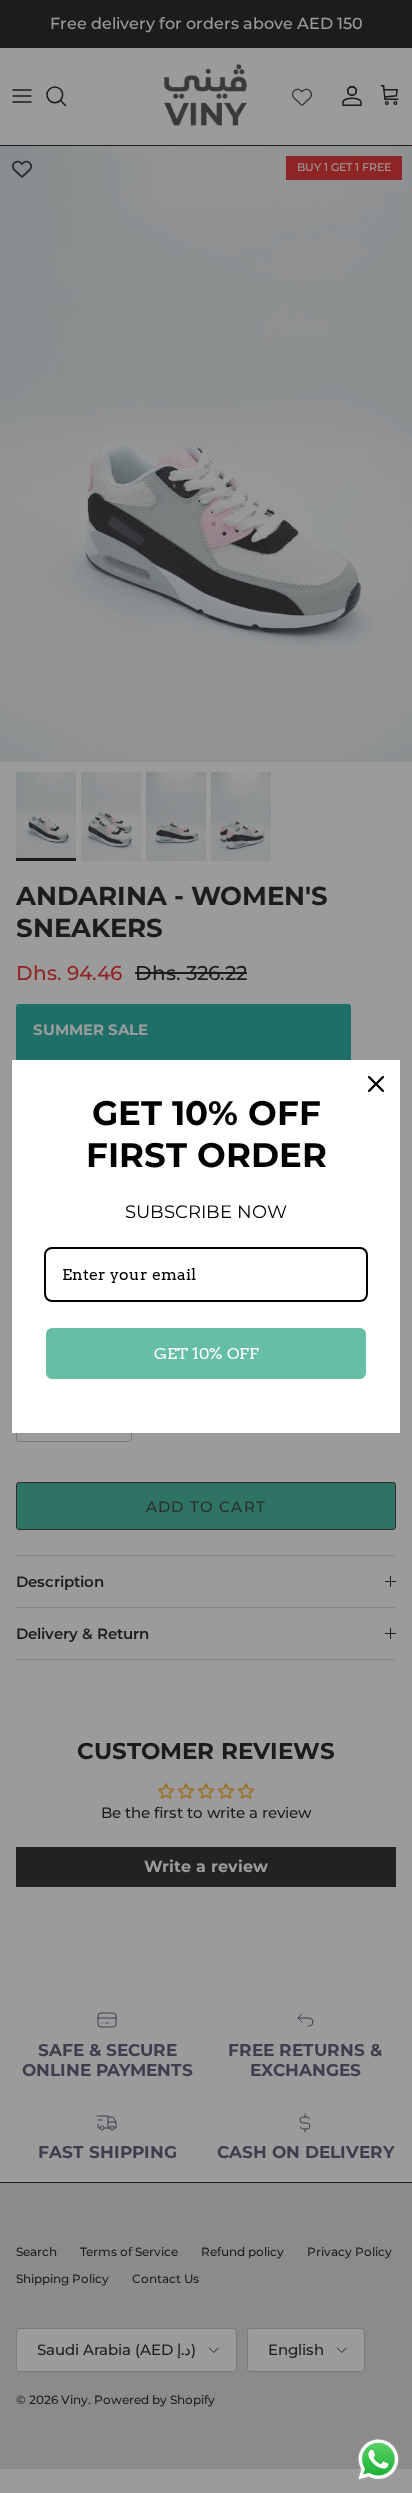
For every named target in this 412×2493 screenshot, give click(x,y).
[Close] (376, 1084)
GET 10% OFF (206, 1353)
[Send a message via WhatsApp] (378, 2459)
